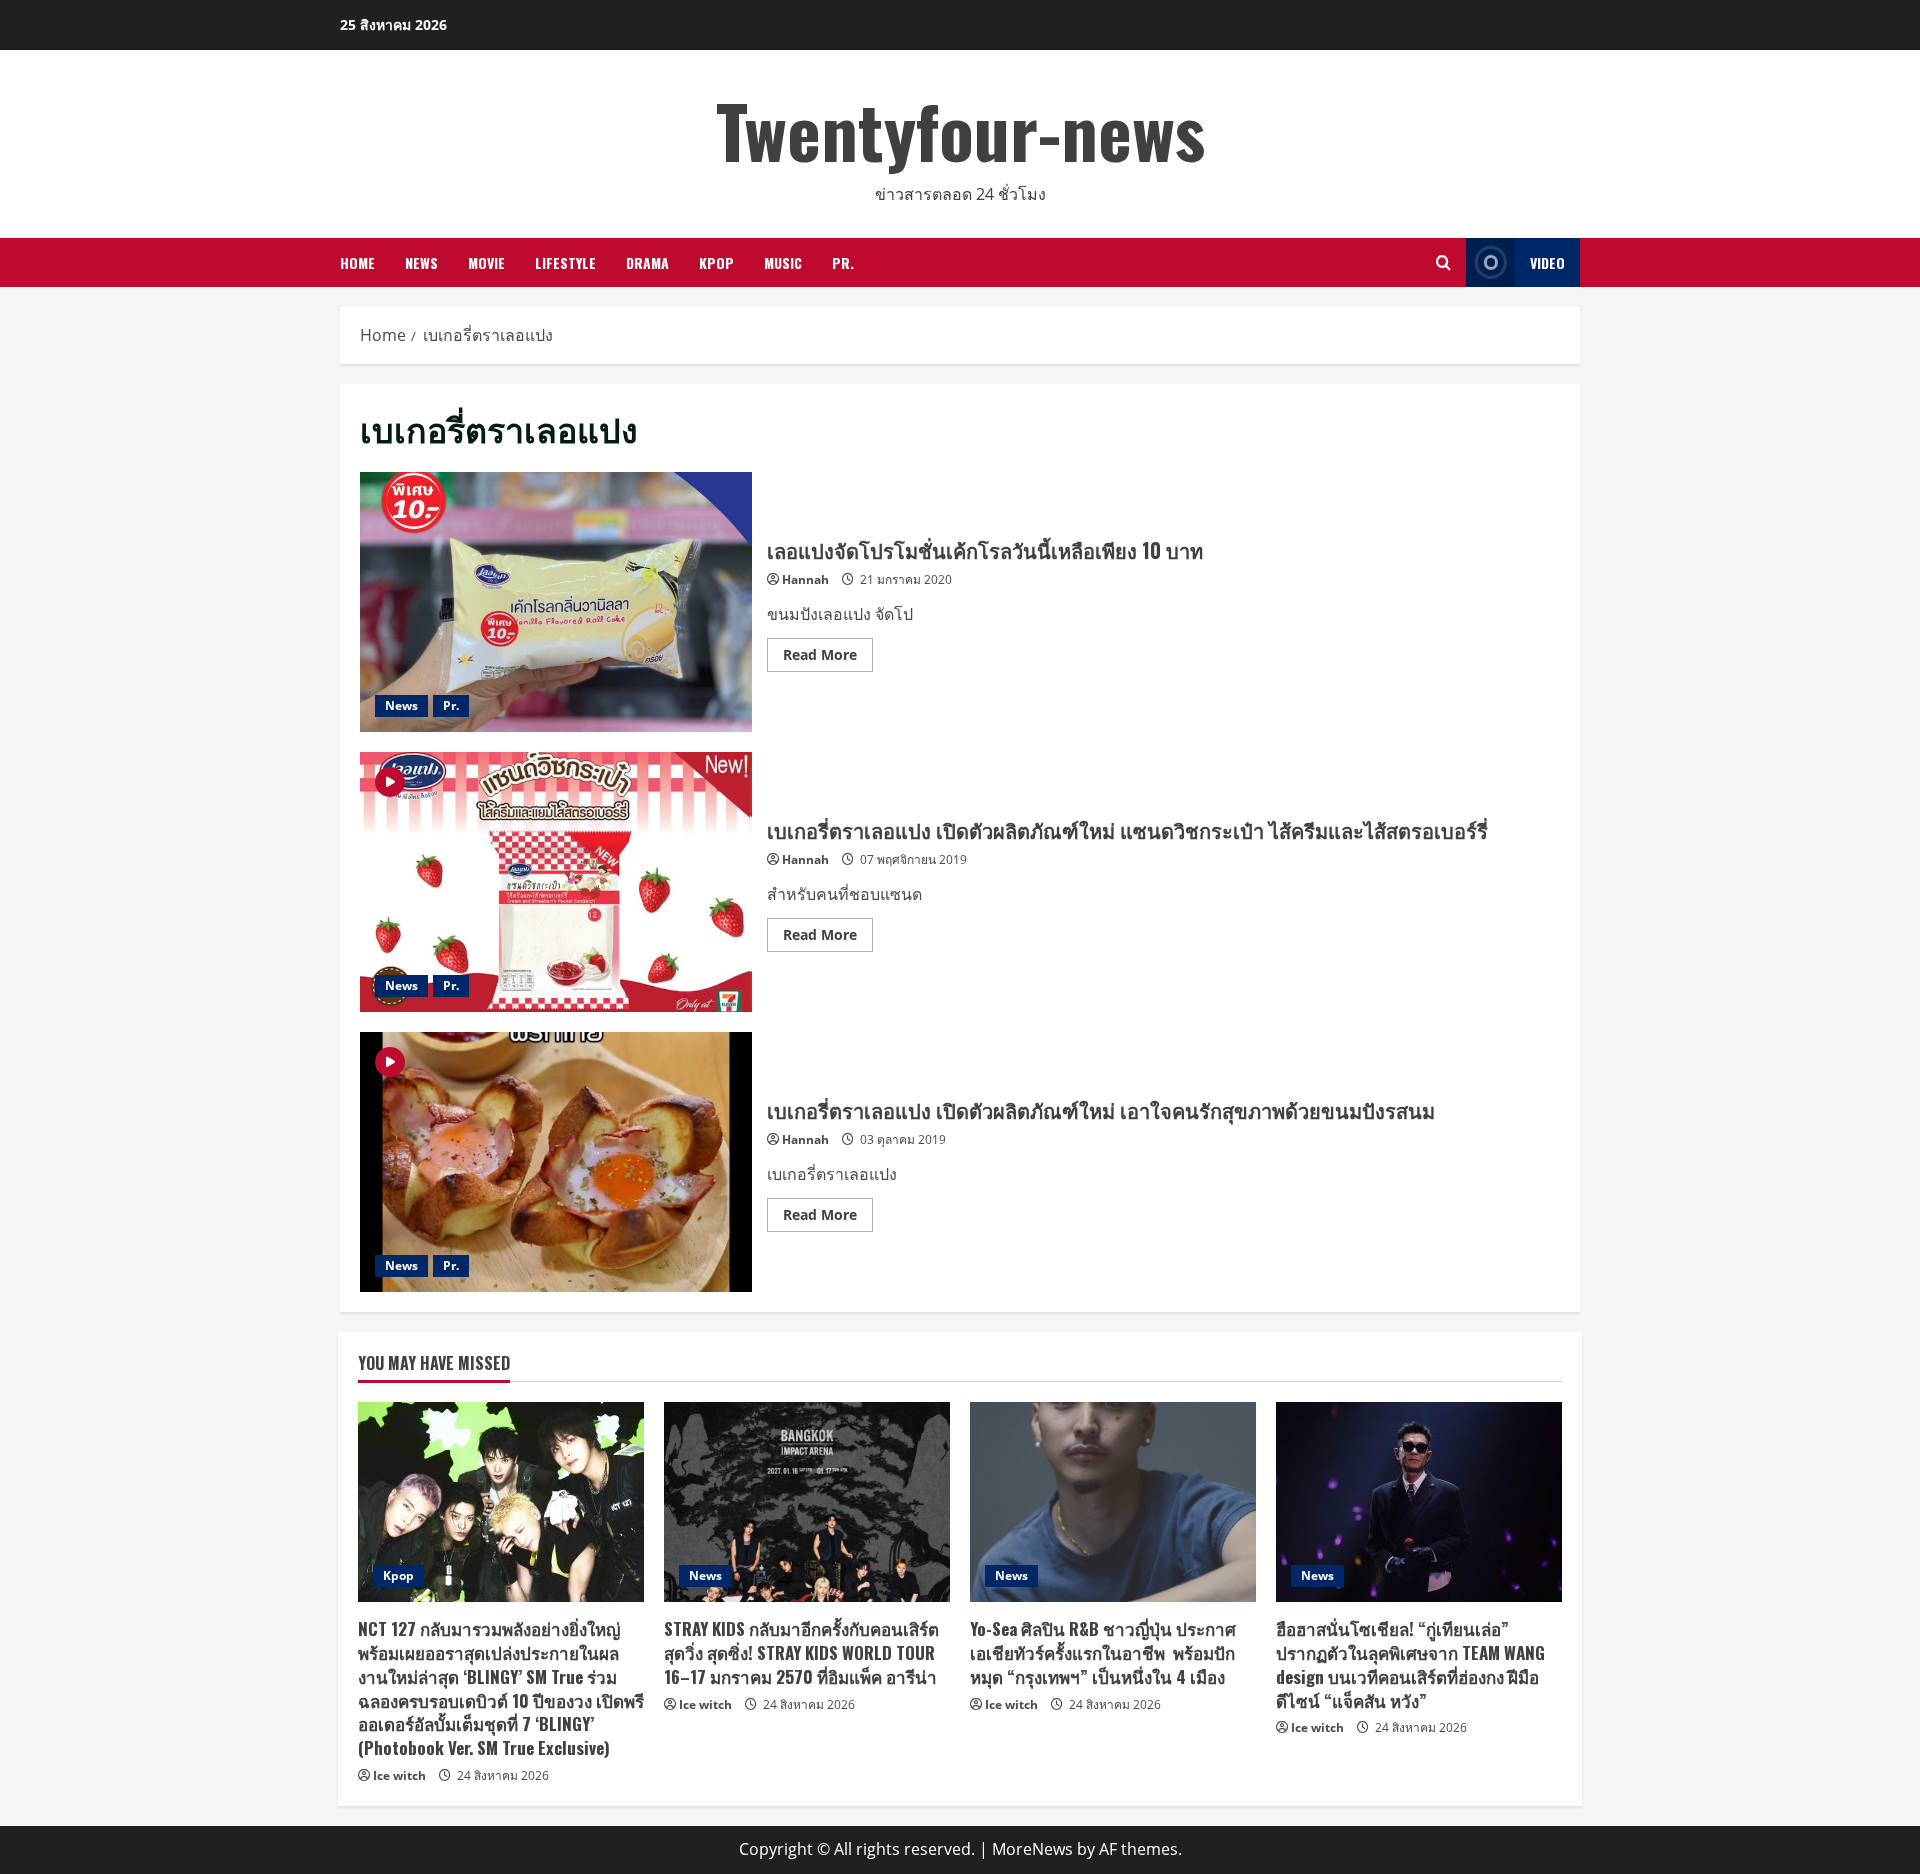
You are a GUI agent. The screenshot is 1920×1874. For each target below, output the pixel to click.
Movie (486, 262)
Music (783, 262)
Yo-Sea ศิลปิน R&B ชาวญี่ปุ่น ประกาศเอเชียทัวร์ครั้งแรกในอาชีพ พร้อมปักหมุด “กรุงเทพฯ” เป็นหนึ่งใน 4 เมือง (1103, 1652)
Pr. (843, 262)
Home (357, 262)
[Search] (1443, 262)
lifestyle (565, 262)
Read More (828, 658)
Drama (647, 262)
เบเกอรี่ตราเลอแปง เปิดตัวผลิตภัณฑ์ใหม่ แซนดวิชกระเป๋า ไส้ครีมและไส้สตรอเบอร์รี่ (556, 882)
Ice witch (399, 1775)
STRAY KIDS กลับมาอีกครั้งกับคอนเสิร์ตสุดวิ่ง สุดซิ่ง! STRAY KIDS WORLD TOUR (801, 1652)
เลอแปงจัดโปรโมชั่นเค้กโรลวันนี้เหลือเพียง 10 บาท (556, 602)
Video (1547, 262)
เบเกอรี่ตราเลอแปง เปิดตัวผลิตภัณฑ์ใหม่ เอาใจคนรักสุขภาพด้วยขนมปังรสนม (556, 1162)
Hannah (805, 579)
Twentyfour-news (960, 129)
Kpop (716, 262)
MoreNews (1032, 1849)
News (421, 262)
